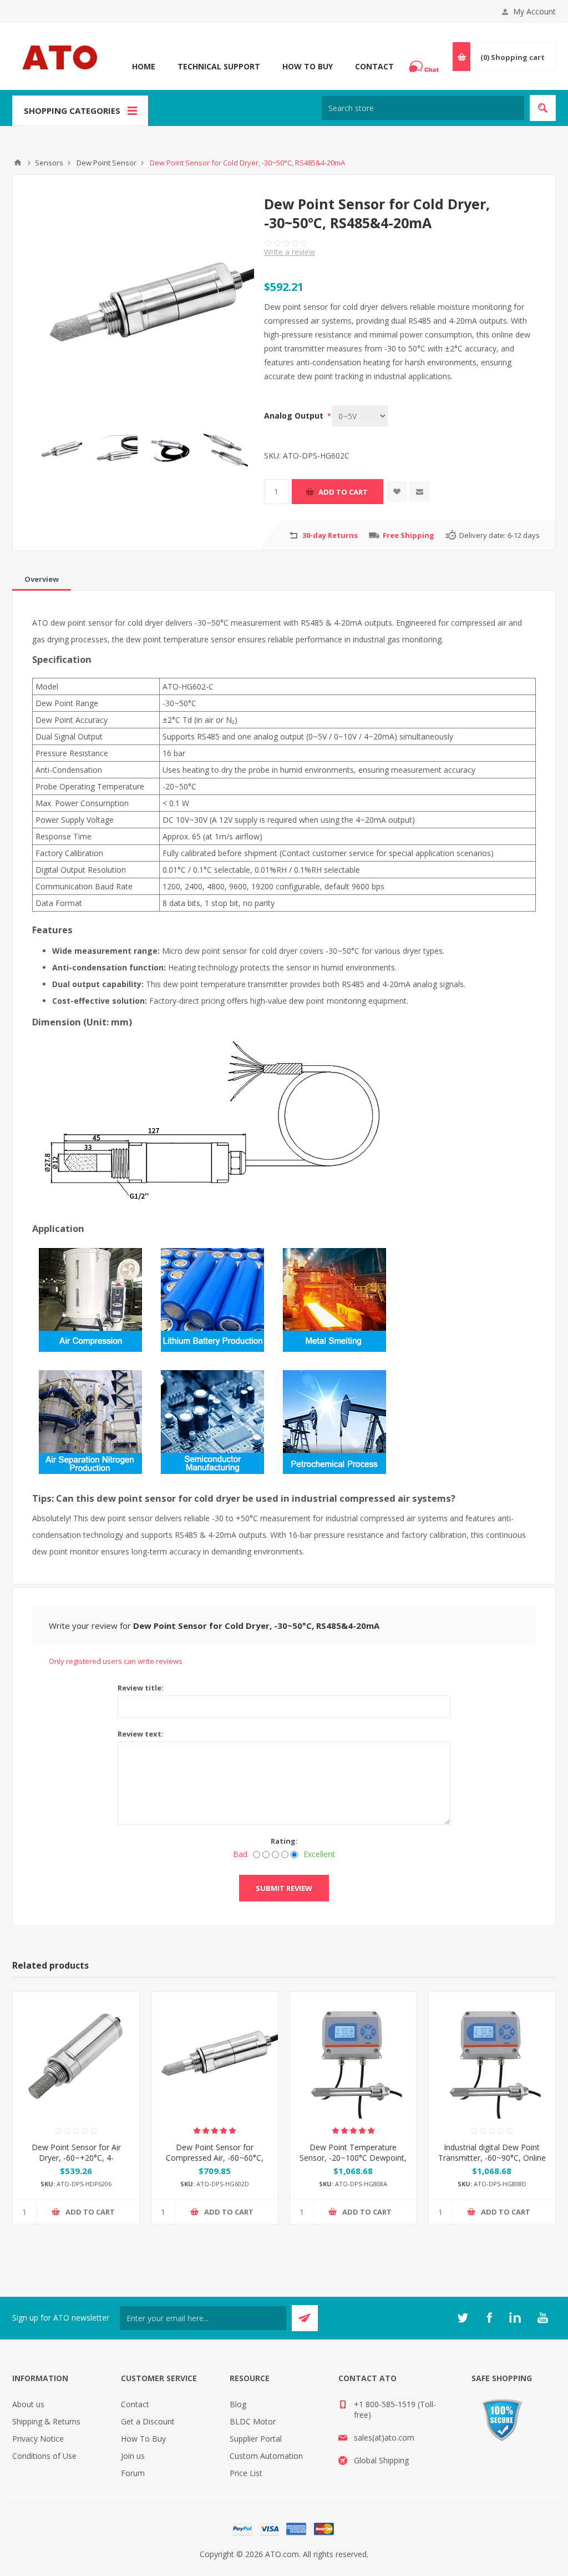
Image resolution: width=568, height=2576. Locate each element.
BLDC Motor (253, 2421)
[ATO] (18, 163)
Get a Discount (148, 2421)
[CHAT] (425, 67)
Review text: (141, 1734)
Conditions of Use (44, 2456)
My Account (534, 11)
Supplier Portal (256, 2439)
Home (144, 66)
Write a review (290, 252)
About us (28, 2404)
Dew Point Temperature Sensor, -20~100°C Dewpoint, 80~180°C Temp (353, 2158)
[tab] (42, 579)
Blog (238, 2404)
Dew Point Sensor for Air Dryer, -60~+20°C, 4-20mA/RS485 (76, 2158)
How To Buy (308, 66)
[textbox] (423, 108)
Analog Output (295, 416)
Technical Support (219, 66)
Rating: (284, 1841)
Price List (246, 2473)
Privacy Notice (38, 2439)
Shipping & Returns (46, 2421)
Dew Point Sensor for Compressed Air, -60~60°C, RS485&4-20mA (215, 2158)
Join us (133, 2456)
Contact (374, 66)
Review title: (141, 1688)
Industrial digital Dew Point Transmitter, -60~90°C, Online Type (492, 2158)
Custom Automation (266, 2456)
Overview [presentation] (42, 579)
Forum (133, 2473)
